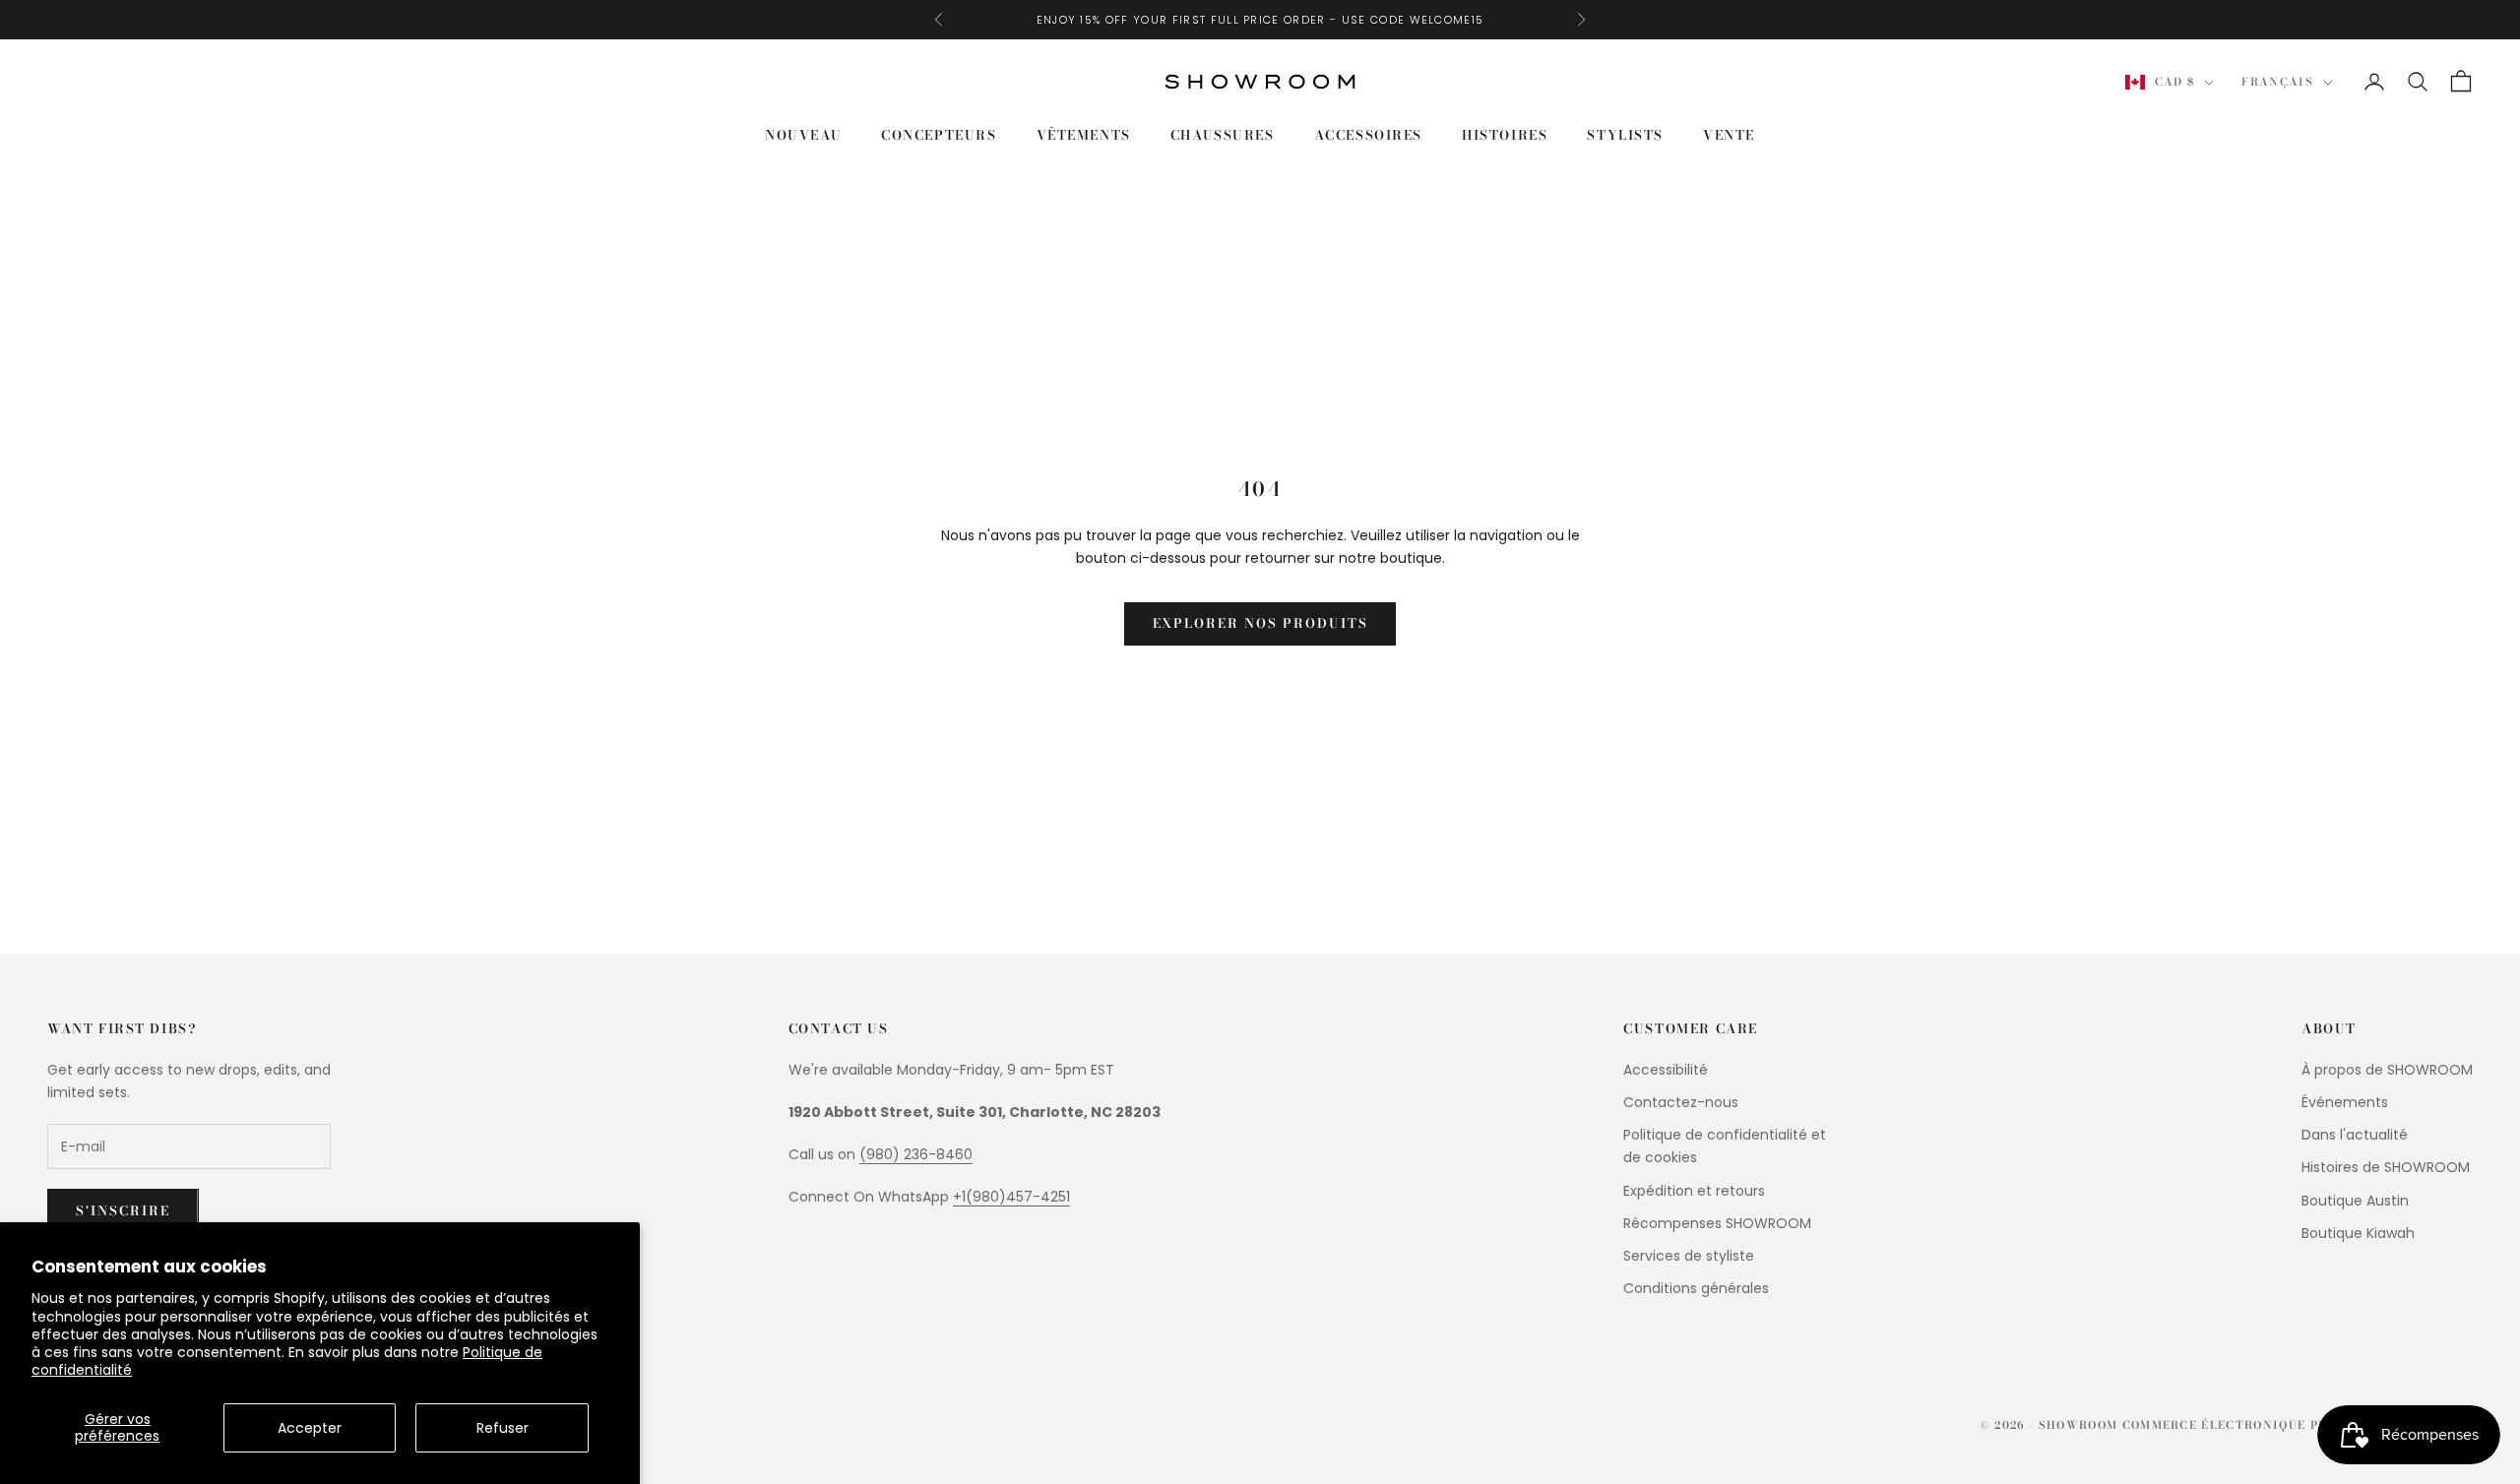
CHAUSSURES (1223, 135)
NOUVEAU (803, 135)
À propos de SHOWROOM (2387, 1070)
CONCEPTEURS (939, 135)
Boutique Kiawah (2358, 1233)
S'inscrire (123, 1210)
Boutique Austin (2355, 1201)
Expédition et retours (1694, 1191)
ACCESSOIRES (1368, 135)
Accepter (310, 1428)
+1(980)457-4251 (1011, 1197)
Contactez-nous (1681, 1102)
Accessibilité (1666, 1070)
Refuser (503, 1428)
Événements (2345, 1102)
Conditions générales (1696, 1288)
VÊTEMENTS (1084, 135)
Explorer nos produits (1260, 623)
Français (2277, 83)
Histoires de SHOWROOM (2386, 1167)
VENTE (1729, 135)
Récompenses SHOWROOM (1717, 1223)
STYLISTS (1625, 135)
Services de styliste (1689, 1256)
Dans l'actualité (2355, 1135)
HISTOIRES (1505, 135)
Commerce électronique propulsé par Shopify (2298, 1425)
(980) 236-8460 (916, 1154)
